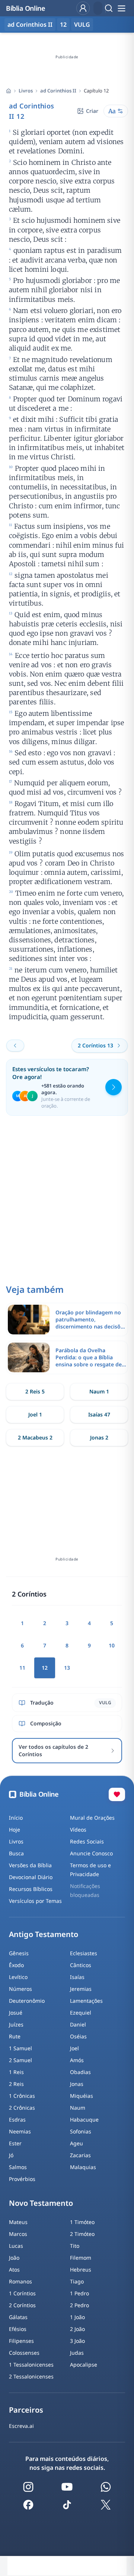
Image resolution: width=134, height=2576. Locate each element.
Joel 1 (35, 1414)
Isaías (77, 1977)
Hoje (15, 1830)
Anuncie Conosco (91, 1853)
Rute (15, 2036)
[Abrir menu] (121, 8)
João (14, 2258)
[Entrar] (83, 8)
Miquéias (82, 2096)
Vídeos (78, 1830)
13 (67, 1668)
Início (16, 1818)
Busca (16, 1853)
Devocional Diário (31, 1877)
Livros (26, 91)
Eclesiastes (84, 1953)
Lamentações (86, 2001)
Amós (77, 2060)
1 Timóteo (82, 2222)
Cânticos (81, 1965)
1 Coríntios (22, 2293)
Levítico (18, 1977)
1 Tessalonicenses (31, 2365)
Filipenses (21, 2341)
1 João (77, 2317)
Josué (16, 2013)
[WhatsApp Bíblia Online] (106, 2487)
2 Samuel (20, 2060)
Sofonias (81, 2131)
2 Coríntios (22, 2305)
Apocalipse (84, 2365)
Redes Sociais (87, 1841)
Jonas (77, 2084)
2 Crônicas (22, 2108)
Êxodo (16, 1965)
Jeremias (81, 1989)
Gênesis (19, 1953)
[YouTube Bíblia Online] (67, 2487)
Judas (77, 2353)
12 (63, 25)
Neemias (20, 2131)
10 (112, 1645)
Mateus (18, 2222)
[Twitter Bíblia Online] (106, 2505)
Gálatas (18, 2317)
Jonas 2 (99, 1437)
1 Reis (16, 2072)
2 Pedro (79, 2305)
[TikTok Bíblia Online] (67, 2505)
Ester (15, 2143)
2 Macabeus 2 (35, 1437)
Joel (74, 2048)
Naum (78, 2108)
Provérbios (22, 2179)
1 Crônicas (22, 2096)
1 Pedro (79, 2293)
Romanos (20, 2281)
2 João (77, 2329)
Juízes (16, 2024)
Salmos (18, 2167)
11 (22, 1668)
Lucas (16, 2246)
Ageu (76, 2143)
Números (20, 1989)
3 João (77, 2341)
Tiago (77, 2281)
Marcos (18, 2234)
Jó (11, 2155)
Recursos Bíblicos (31, 1889)
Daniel (78, 2024)
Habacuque (84, 2120)
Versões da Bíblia (30, 1865)
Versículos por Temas (35, 1901)
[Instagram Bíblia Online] (28, 2487)
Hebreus (81, 2270)
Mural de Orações (92, 1818)
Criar (92, 111)
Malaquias (83, 2167)
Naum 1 (99, 1391)
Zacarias (80, 2155)
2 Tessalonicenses (31, 2376)
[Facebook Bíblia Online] (28, 2505)
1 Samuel (20, 2048)
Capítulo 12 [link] (96, 91)
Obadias (80, 2072)
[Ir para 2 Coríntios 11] (15, 1046)
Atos (14, 2270)
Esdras (17, 2120)
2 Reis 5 (35, 1391)
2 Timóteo (82, 2234)
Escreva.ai (21, 2426)
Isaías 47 (99, 1414)
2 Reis (16, 2084)
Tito (75, 2246)
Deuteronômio (27, 2001)
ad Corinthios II (58, 91)
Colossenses (24, 2353)
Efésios (18, 2329)
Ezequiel (81, 2013)
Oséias (78, 2036)
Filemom (81, 2258)
